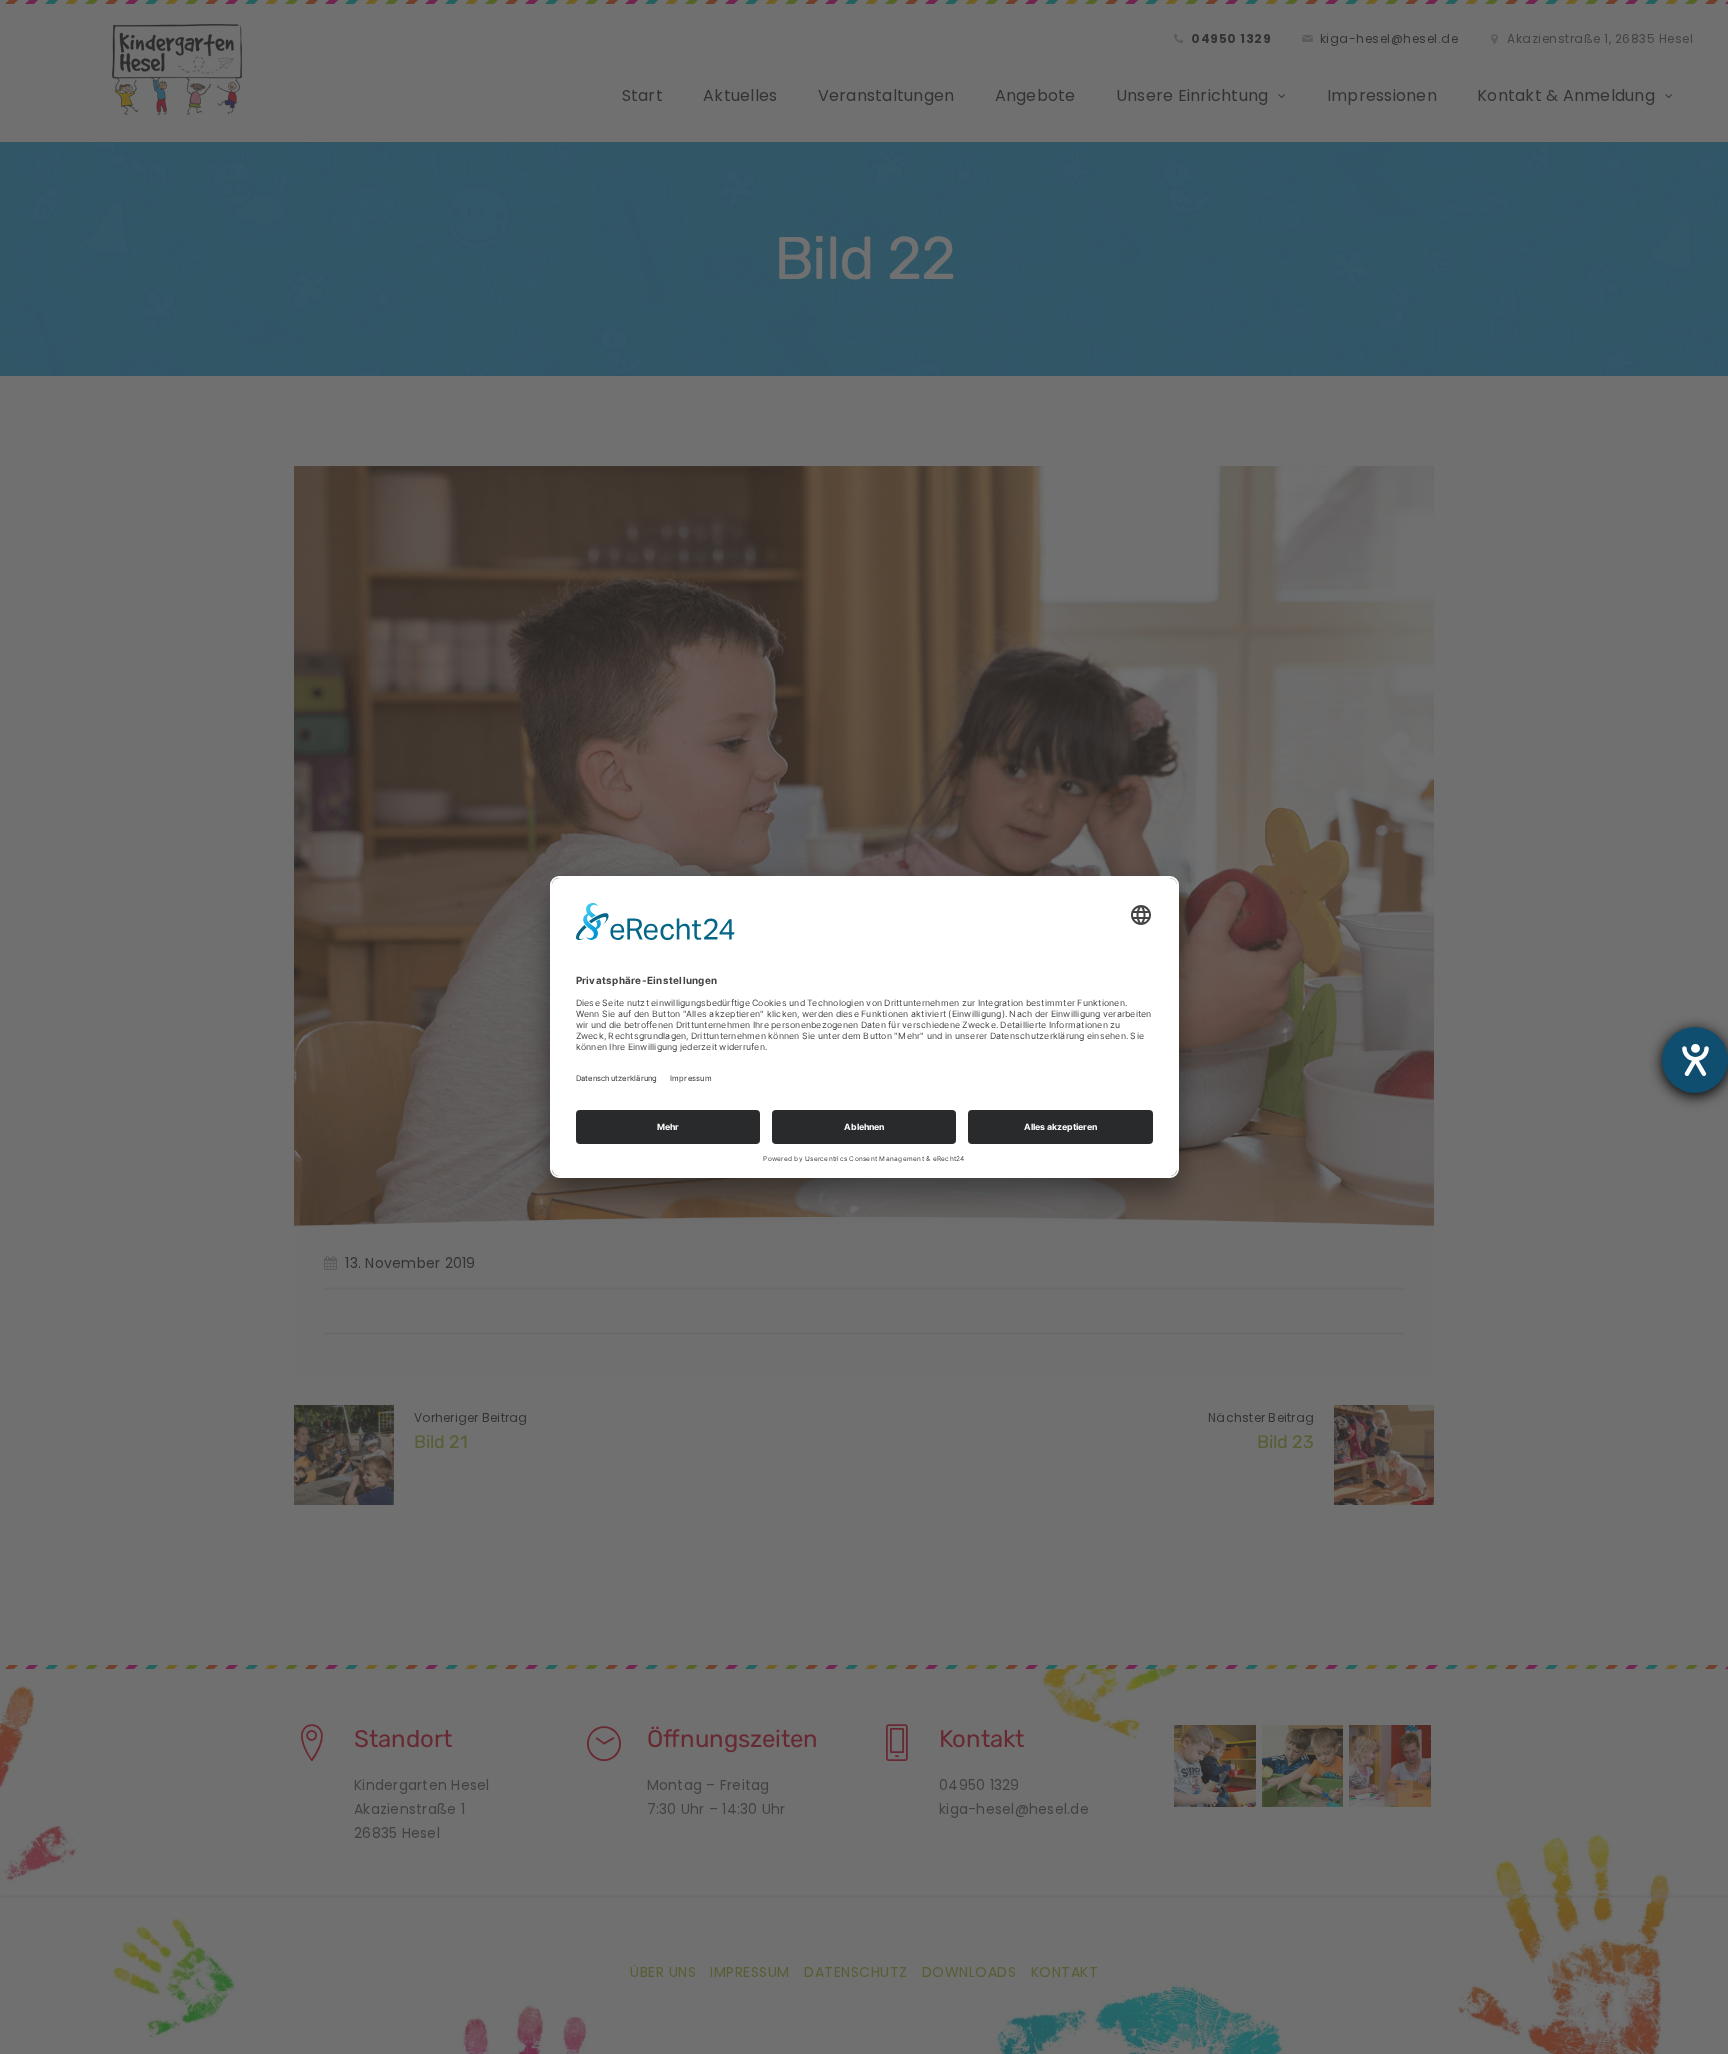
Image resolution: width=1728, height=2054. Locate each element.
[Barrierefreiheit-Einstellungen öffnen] (1695, 1060)
